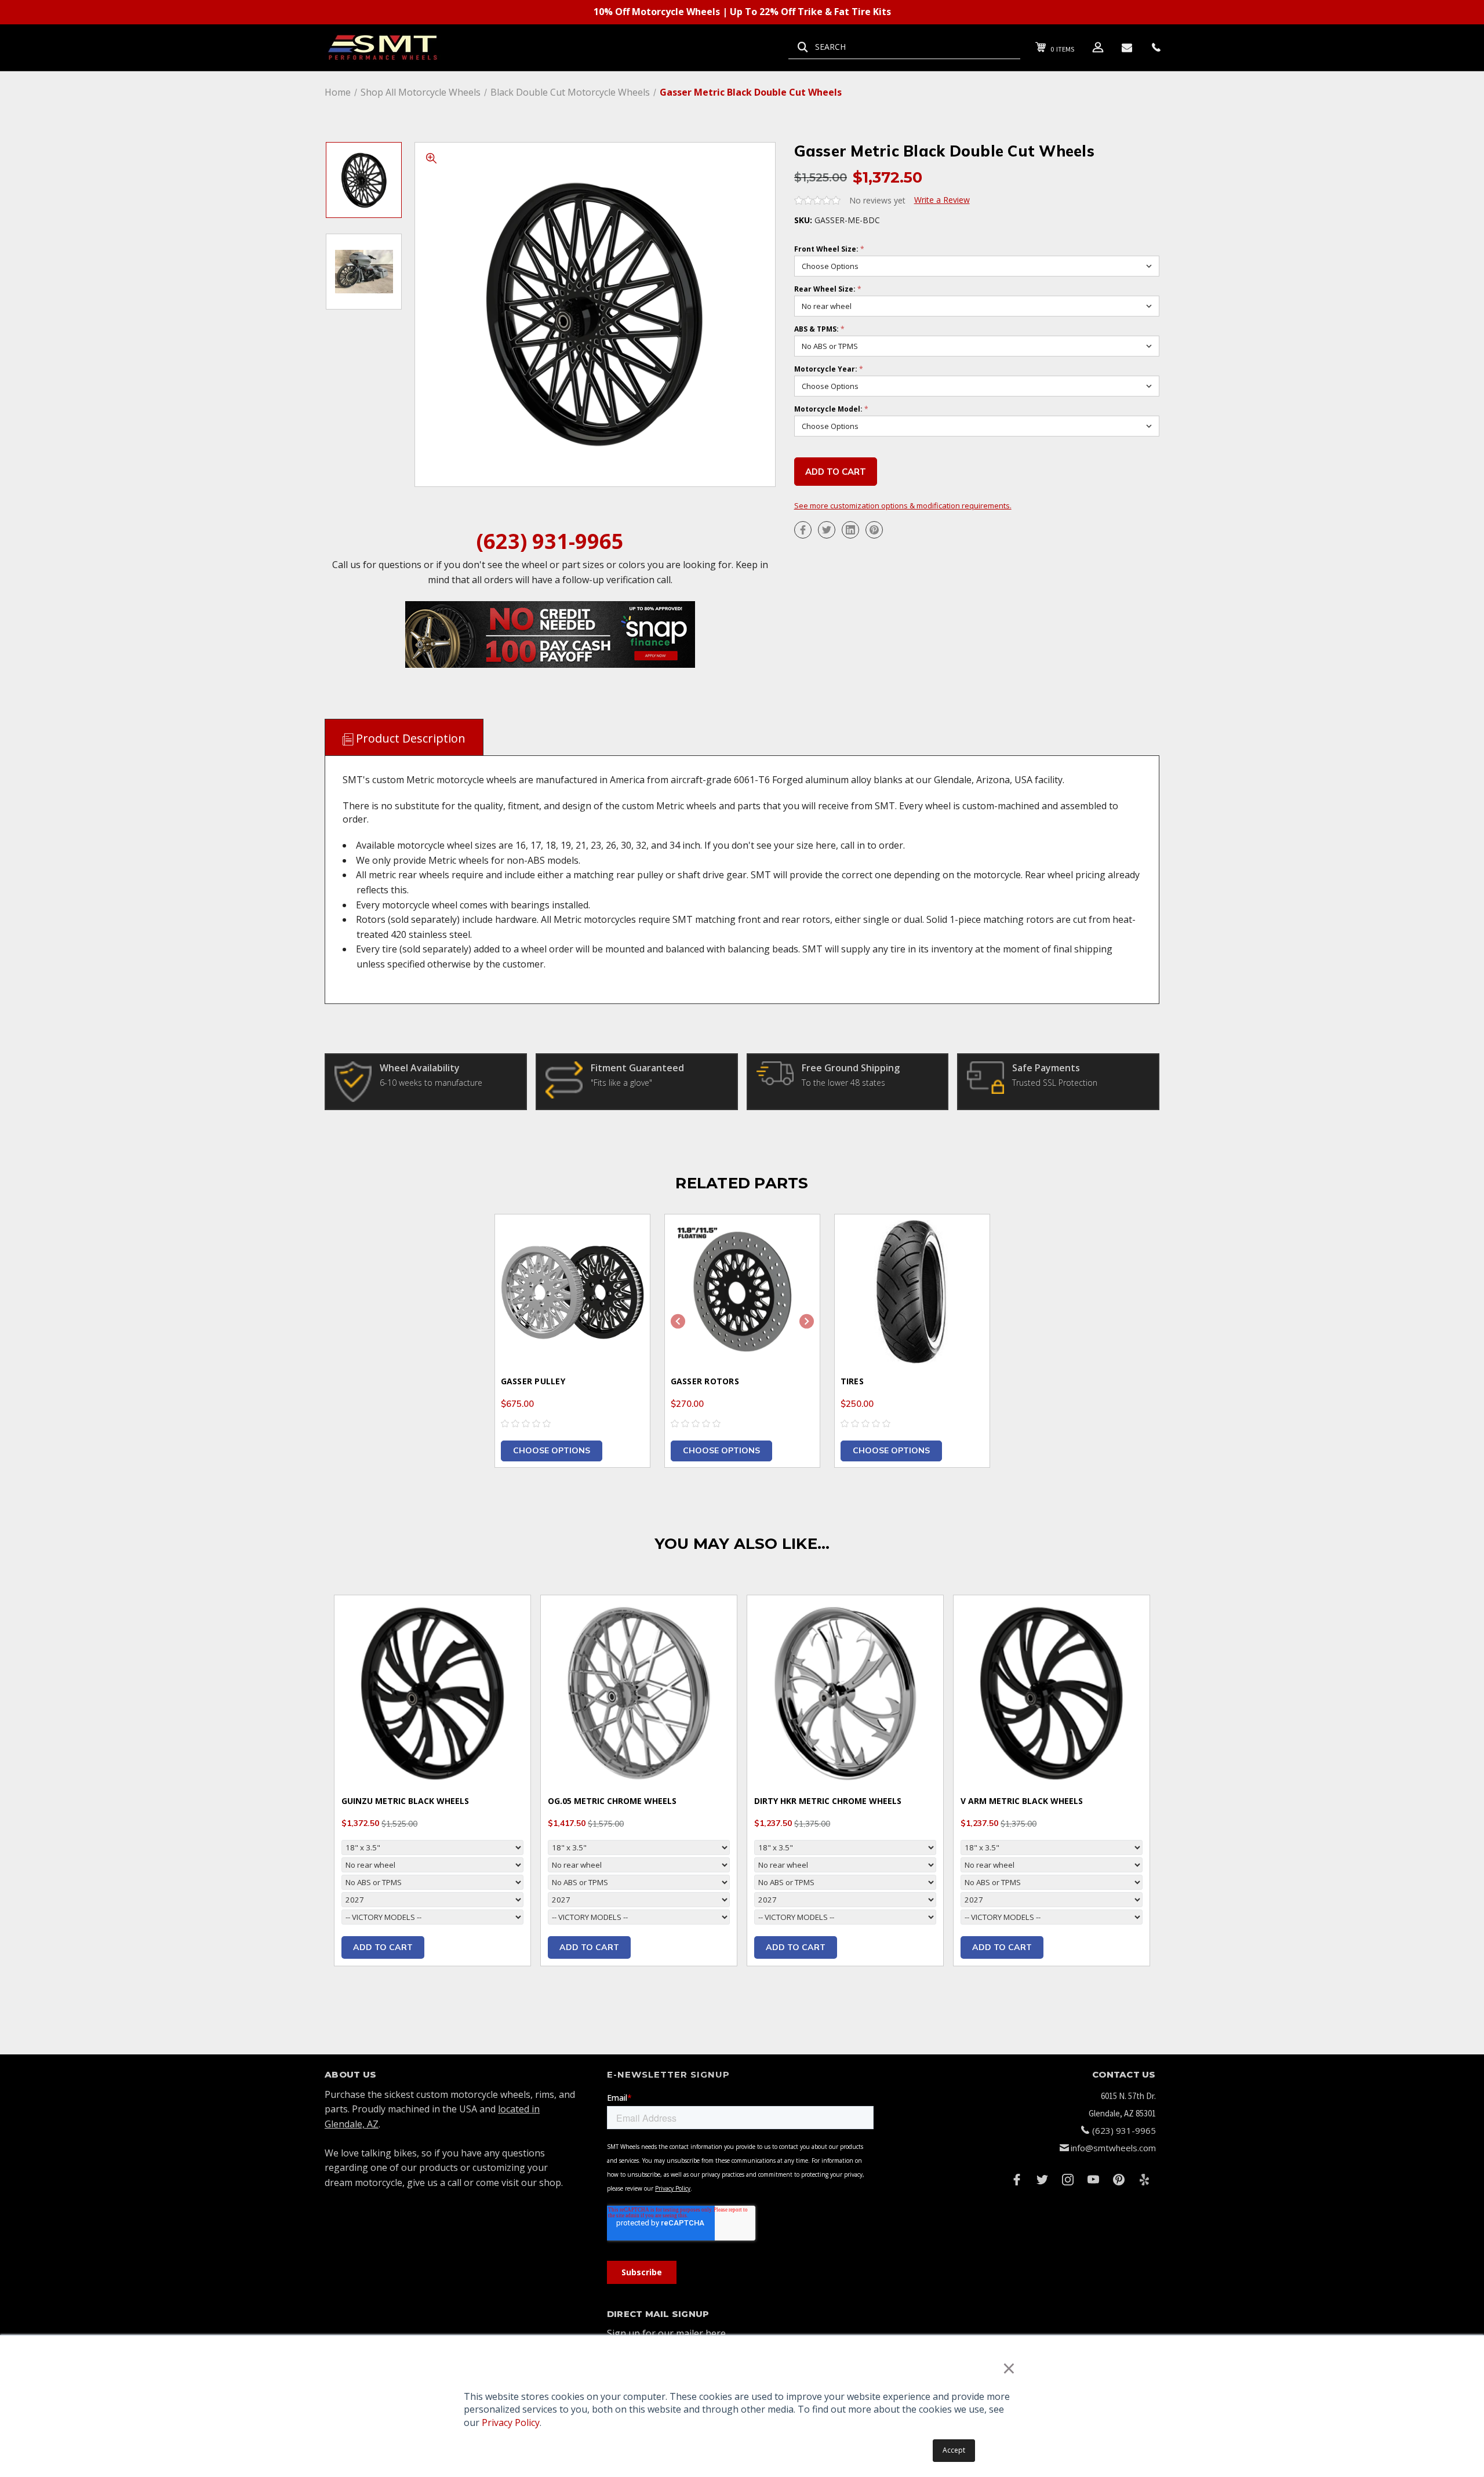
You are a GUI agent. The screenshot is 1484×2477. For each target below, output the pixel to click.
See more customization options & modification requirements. (903, 505)
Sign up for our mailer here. (667, 2333)
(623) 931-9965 (550, 541)
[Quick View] (627, 1238)
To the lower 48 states (843, 1083)
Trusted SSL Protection (1055, 1083)
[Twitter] (827, 530)
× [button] (1009, 2368)
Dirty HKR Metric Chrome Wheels (828, 1801)
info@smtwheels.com (1113, 2148)
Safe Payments (1046, 1068)
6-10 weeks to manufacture (431, 1083)
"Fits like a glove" (621, 1083)
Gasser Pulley (533, 1381)
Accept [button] (954, 2450)
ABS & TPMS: (819, 329)
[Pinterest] (874, 530)
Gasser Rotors (705, 1381)
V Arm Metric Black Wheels (1022, 1801)
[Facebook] (803, 530)
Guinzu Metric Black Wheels (405, 1801)
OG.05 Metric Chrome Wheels (612, 1801)
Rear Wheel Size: (828, 289)
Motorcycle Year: (829, 369)
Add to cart (383, 1947)
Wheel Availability (420, 1068)
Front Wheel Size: (829, 249)
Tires (852, 1381)
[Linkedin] (850, 530)
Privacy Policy (511, 2423)
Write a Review (942, 200)
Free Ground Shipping (851, 1068)
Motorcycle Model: (831, 409)
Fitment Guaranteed (637, 1068)
